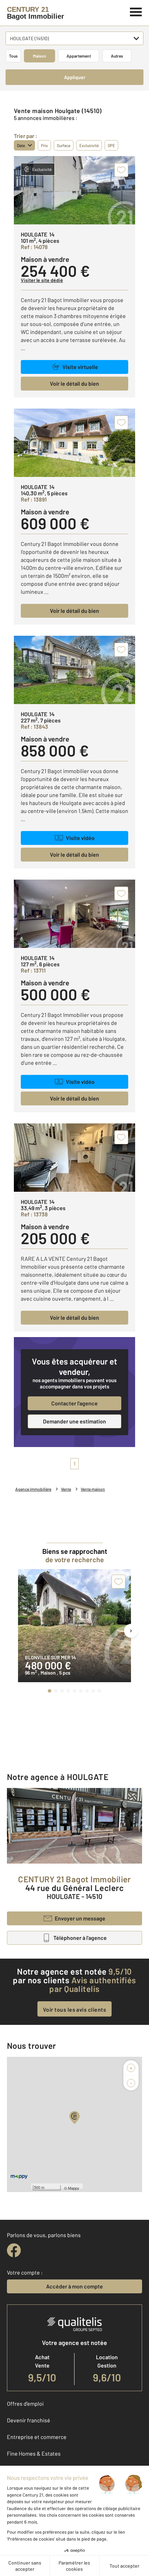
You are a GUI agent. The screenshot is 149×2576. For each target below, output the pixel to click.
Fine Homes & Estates (34, 2453)
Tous (13, 56)
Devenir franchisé (29, 2420)
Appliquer (75, 77)
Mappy (74, 2188)
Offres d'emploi (25, 2403)
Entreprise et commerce (37, 2437)
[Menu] (136, 11)
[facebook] (14, 2250)
